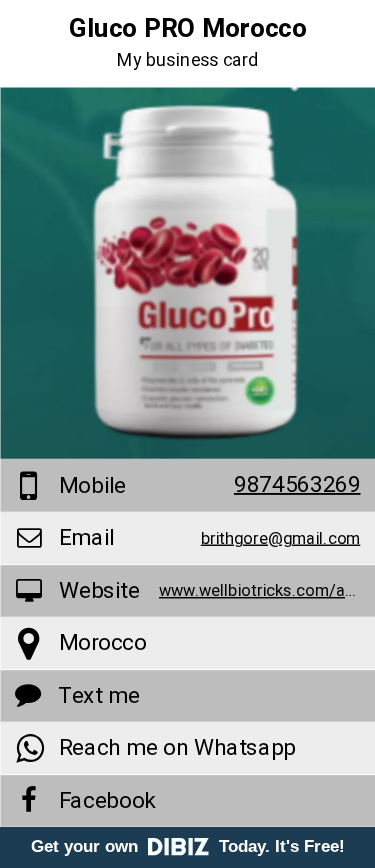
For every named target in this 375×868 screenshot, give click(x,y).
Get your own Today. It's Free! (188, 846)
